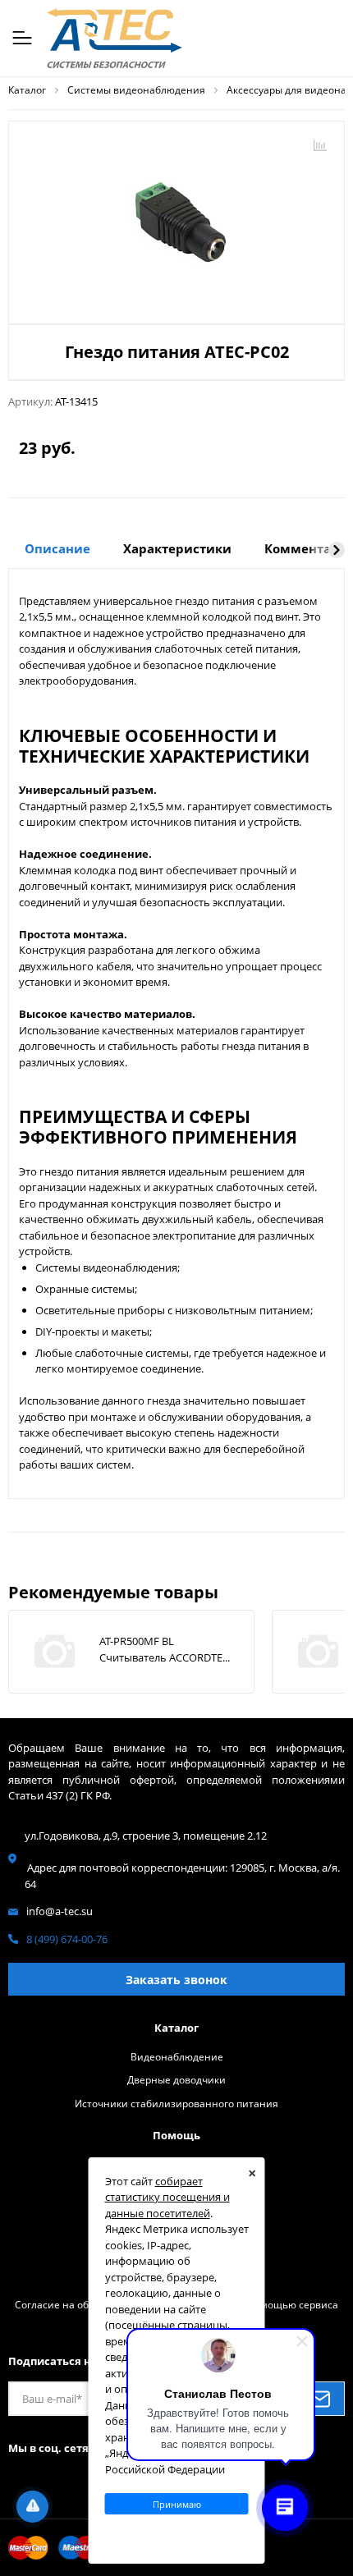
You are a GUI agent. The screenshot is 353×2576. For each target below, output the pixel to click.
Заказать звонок (176, 1980)
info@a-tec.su (60, 1911)
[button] (337, 550)
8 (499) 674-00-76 (67, 1939)
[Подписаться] (319, 2399)
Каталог (176, 2028)
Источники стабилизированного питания (176, 2103)
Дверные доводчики (176, 2079)
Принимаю (177, 2504)
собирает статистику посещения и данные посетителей (167, 2197)
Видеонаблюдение (177, 2056)
